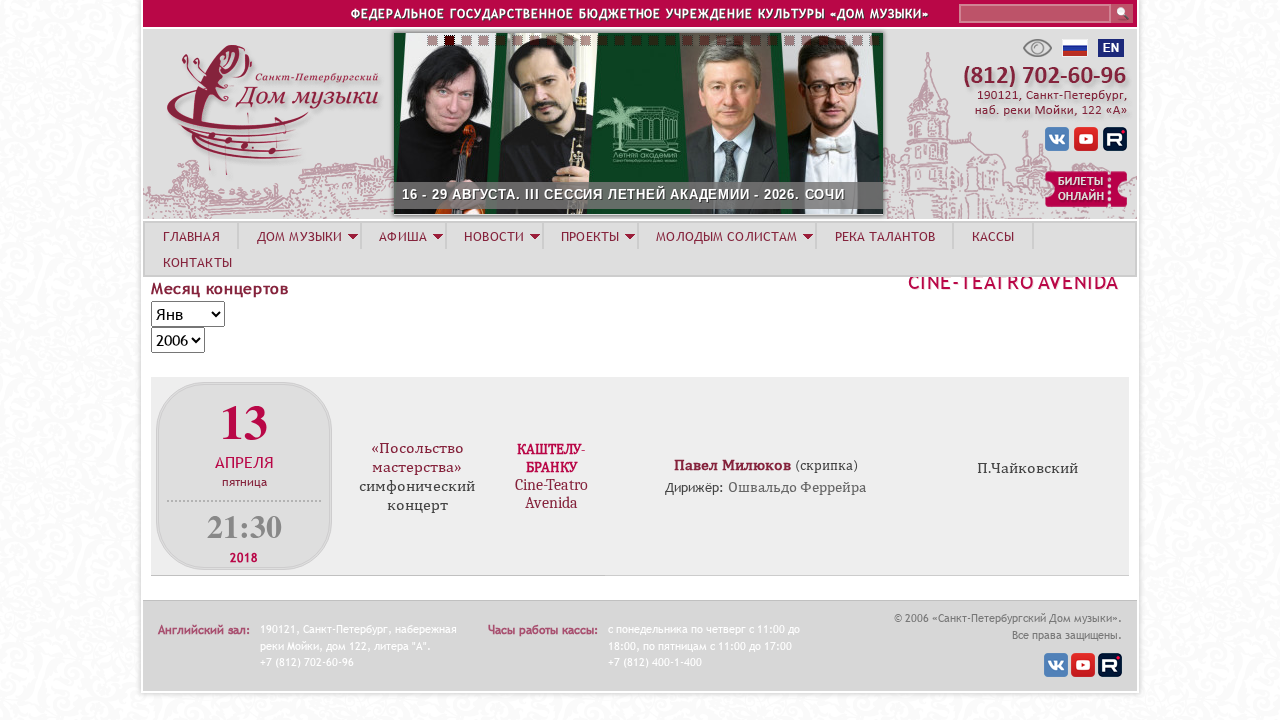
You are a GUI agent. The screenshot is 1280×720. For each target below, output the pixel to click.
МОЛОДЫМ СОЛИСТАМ (726, 236)
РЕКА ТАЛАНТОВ (885, 236)
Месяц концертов (220, 288)
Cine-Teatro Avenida (1013, 282)
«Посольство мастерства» (417, 457)
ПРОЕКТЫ (590, 236)
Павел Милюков (732, 465)
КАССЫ (993, 236)
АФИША (403, 236)
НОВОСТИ (494, 236)
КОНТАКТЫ (197, 262)
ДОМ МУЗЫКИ (299, 236)
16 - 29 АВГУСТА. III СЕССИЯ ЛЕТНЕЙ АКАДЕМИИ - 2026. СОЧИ (623, 194)
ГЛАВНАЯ (191, 236)
